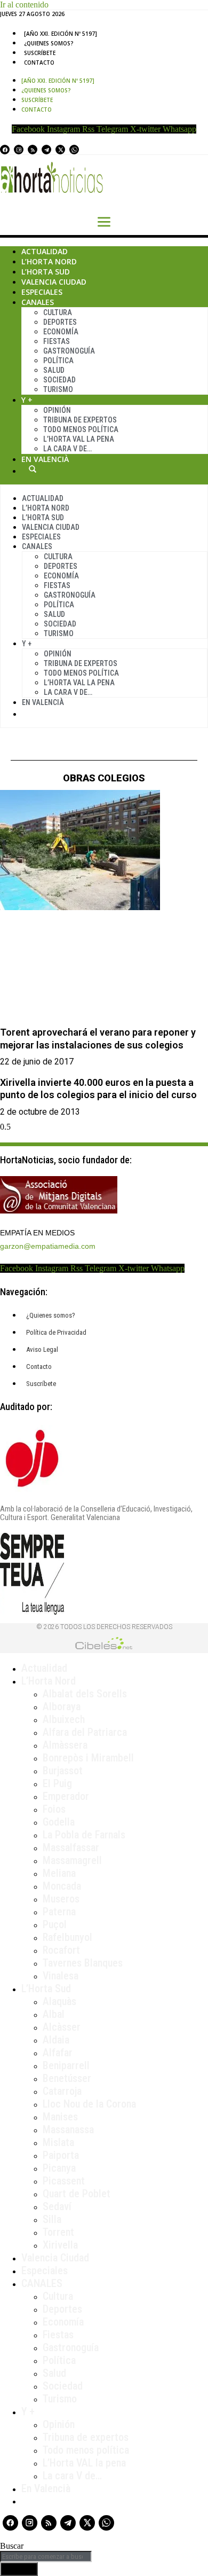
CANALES (42, 2283)
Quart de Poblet (77, 2194)
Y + (27, 400)
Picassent (64, 2181)
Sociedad (59, 380)
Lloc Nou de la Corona (89, 2104)
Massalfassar (71, 1847)
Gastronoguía (69, 351)
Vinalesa (61, 1976)
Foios (54, 1809)
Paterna (59, 1912)
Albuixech (64, 1719)
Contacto (39, 62)
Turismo (58, 389)
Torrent (58, 2232)
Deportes (60, 322)
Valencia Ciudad (54, 282)
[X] (60, 150)
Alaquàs (59, 2001)
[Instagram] (19, 150)
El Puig (57, 1783)
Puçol (55, 1924)
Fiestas (57, 341)
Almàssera (65, 1745)
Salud (54, 370)
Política (58, 361)
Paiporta (61, 2155)
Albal (54, 2014)
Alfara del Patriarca (85, 1732)
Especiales (42, 292)
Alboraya (62, 1706)
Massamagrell (72, 1860)
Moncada (62, 1886)
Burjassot (63, 1771)
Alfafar (58, 2053)
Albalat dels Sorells (85, 1694)
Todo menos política (81, 429)
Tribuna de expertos (80, 420)
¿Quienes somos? (49, 43)
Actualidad (45, 251)
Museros (61, 1899)
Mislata (58, 2142)
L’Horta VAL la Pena (79, 439)
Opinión (57, 410)
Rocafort (61, 1950)
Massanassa (68, 2129)
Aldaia (56, 2040)
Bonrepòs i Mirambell (88, 1758)
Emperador (66, 1796)
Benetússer (67, 2078)
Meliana (59, 1873)
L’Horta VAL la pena (84, 2463)
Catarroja (62, 2091)
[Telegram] (46, 150)
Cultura (58, 312)
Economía (61, 332)
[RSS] (33, 150)
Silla (52, 2219)
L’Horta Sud (46, 272)
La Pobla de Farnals (84, 1835)
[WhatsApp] (74, 150)
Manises (60, 2117)
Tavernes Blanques (83, 1963)
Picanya (59, 2168)
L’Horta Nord (49, 261)
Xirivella (60, 2245)
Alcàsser (62, 2027)
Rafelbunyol (67, 1937)
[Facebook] (5, 150)
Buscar (33, 469)
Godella (59, 1822)
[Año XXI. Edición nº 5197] (61, 34)
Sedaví (57, 2206)
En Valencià (45, 459)
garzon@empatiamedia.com (48, 1246)
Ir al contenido (24, 5)
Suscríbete (40, 53)
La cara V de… (67, 449)
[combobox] (46, 2557)
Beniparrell (66, 2065)
